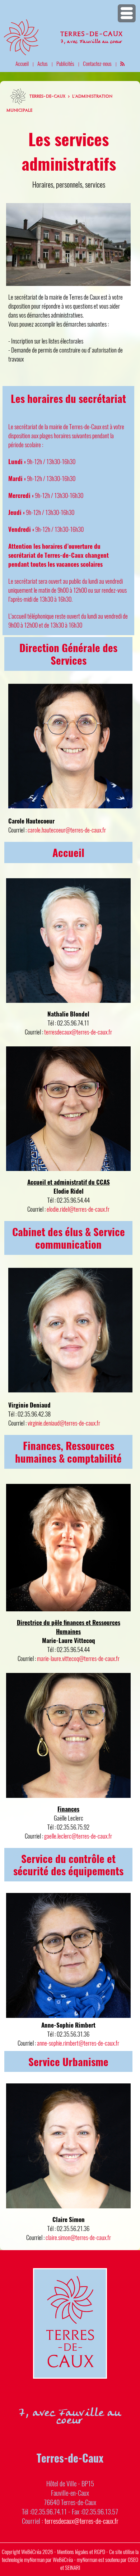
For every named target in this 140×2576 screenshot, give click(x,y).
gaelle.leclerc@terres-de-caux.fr (78, 1836)
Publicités (65, 63)
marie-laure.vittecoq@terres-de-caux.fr (78, 1658)
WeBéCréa (31, 2552)
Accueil (22, 63)
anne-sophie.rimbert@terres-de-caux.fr (78, 2043)
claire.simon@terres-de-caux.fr (78, 2237)
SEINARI (73, 2567)
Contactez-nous (97, 63)
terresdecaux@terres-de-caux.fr (78, 1032)
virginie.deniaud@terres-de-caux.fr (64, 1423)
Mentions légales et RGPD (81, 2552)
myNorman (34, 2559)
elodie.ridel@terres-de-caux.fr (78, 1209)
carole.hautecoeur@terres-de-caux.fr (67, 830)
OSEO (133, 2559)
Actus (43, 63)
